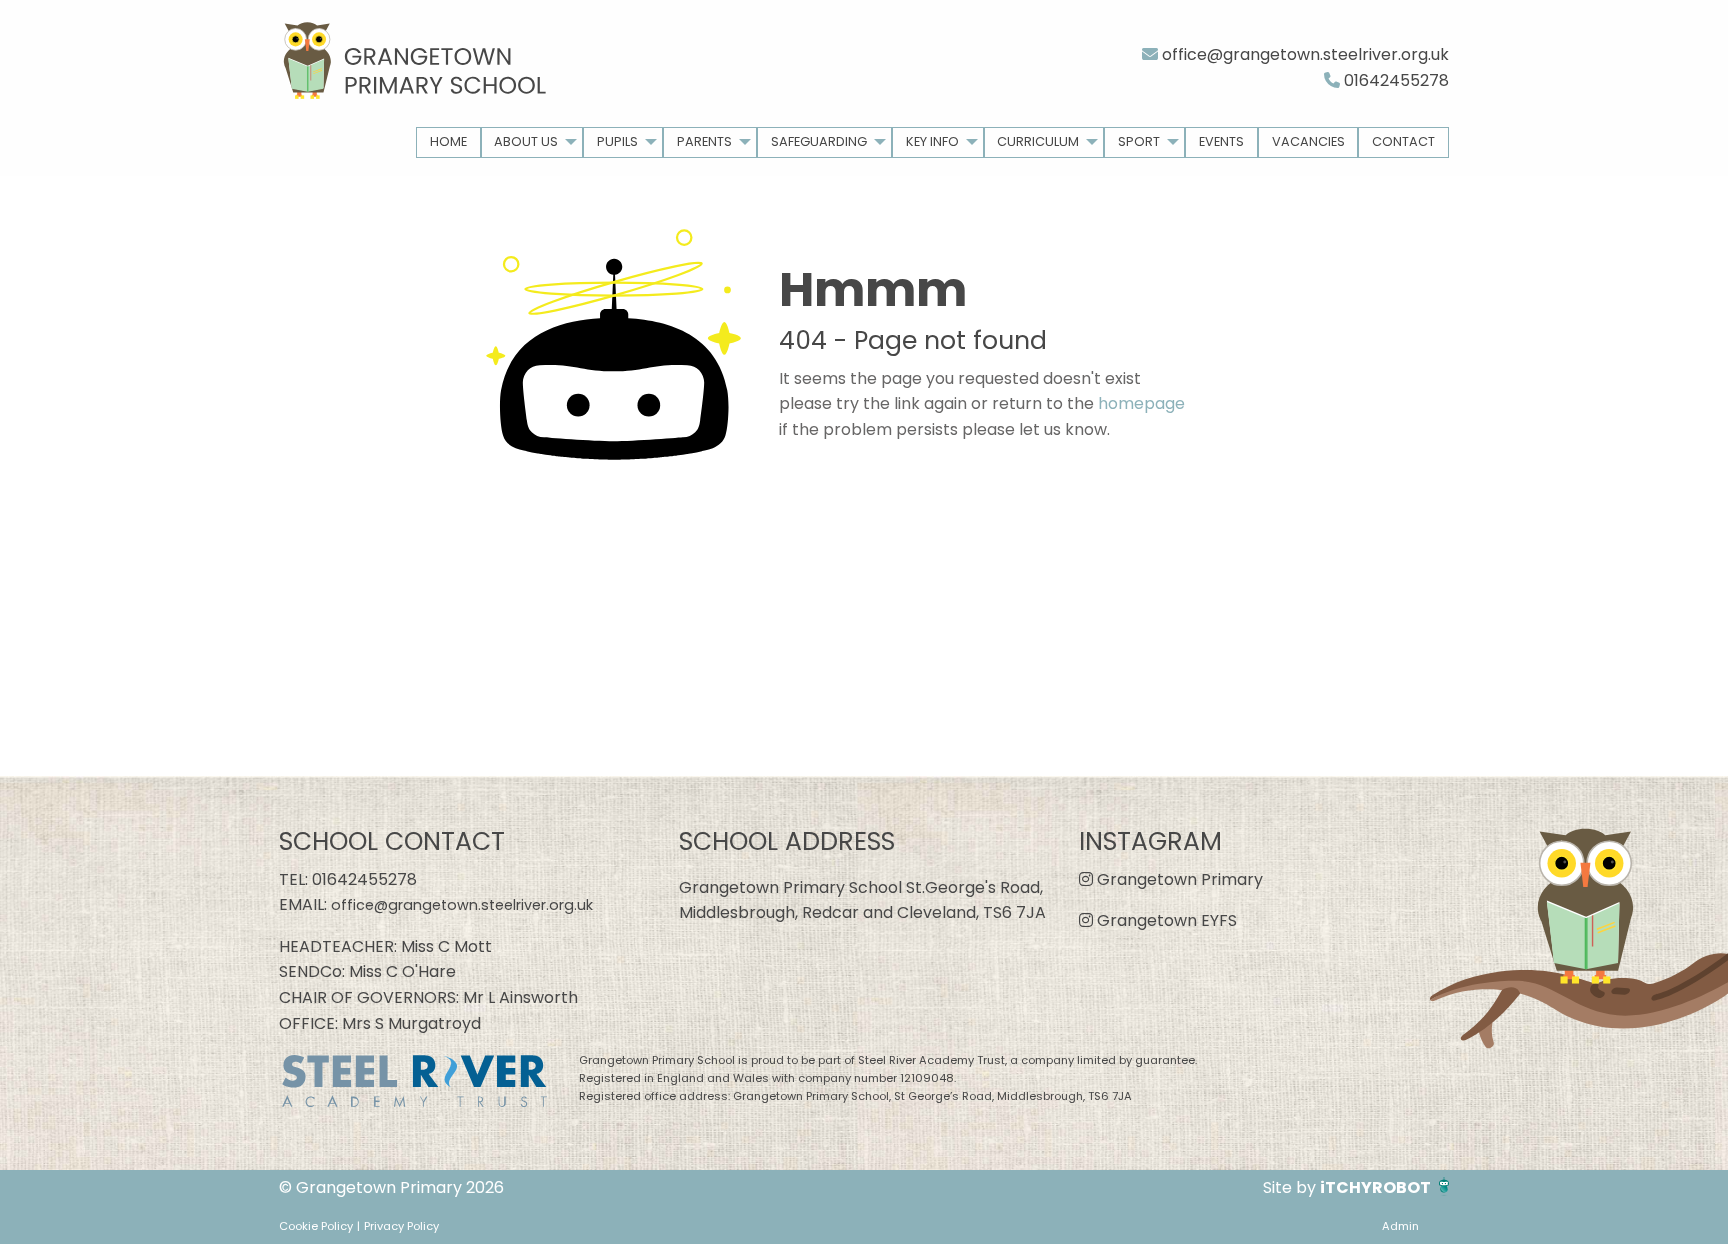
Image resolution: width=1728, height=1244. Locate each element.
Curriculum (1038, 141)
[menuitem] (448, 142)
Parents (704, 141)
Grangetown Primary (1178, 879)
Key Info (932, 141)
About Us (526, 141)
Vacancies (1308, 141)
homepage (1141, 403)
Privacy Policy (401, 1226)
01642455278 (1394, 80)
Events (1221, 141)
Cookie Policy (316, 1226)
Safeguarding (819, 141)
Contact (1403, 141)
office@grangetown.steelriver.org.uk (1303, 54)
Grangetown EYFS (1165, 920)
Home (448, 141)
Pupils (617, 141)
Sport (1139, 141)
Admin (1400, 1226)
